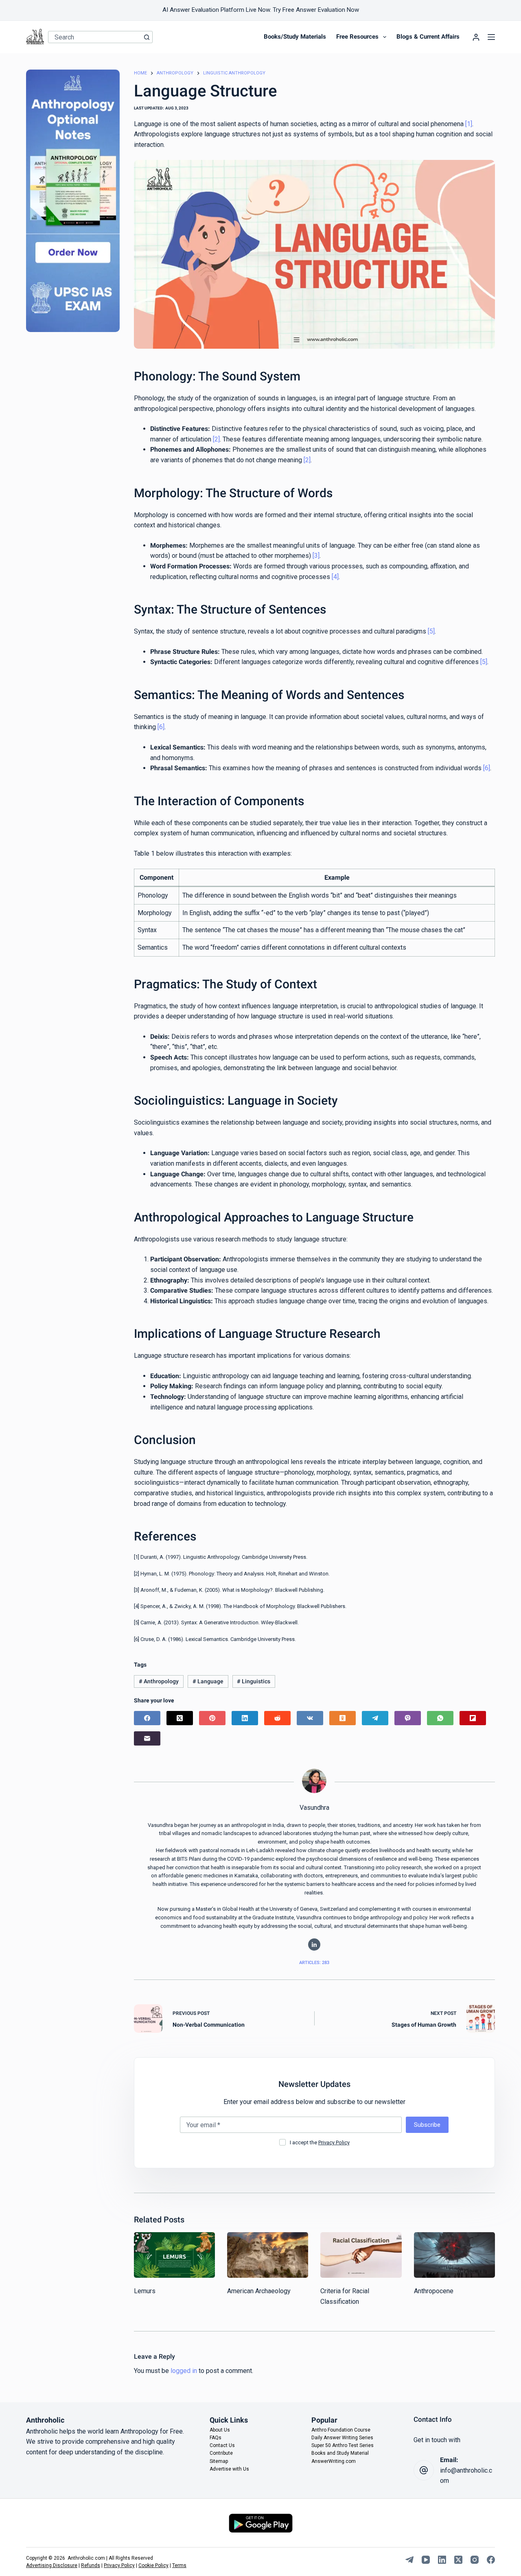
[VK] (310, 1718)
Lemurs (145, 2291)
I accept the (320, 2142)
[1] (469, 124)
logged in (184, 2371)
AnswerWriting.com (334, 2461)
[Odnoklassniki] (343, 1718)
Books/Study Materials (295, 37)
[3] (316, 556)
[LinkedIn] (245, 1718)
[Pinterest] (212, 1718)
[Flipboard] (473, 1718)
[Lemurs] (174, 2255)
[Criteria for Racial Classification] (361, 2255)
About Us (220, 2430)
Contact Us (222, 2445)
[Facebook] (147, 1718)
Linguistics (254, 1681)
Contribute (221, 2453)
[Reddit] (277, 1718)
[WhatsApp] (440, 1718)
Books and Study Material (340, 2453)
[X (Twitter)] (180, 1718)
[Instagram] (475, 2560)
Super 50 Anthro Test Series (343, 2445)
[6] (161, 727)
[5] (431, 631)
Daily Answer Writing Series (342, 2438)
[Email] (147, 1738)
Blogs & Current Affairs (428, 37)
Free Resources (357, 37)
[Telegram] (375, 1718)
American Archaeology (259, 2291)
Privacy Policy (334, 2142)
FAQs (216, 2438)
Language (208, 1681)
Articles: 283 (314, 1963)
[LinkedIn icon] (314, 1945)
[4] (335, 577)
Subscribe (427, 2125)
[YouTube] (426, 2560)
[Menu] (491, 37)
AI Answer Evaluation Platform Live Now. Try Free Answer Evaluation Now (261, 10)
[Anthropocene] (454, 2255)
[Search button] (147, 37)
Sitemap (219, 2461)
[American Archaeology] (268, 2255)
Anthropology (159, 1681)
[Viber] (408, 1718)
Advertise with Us (229, 2469)
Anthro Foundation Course (341, 2430)
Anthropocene (434, 2291)
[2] (216, 439)
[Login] (476, 37)
